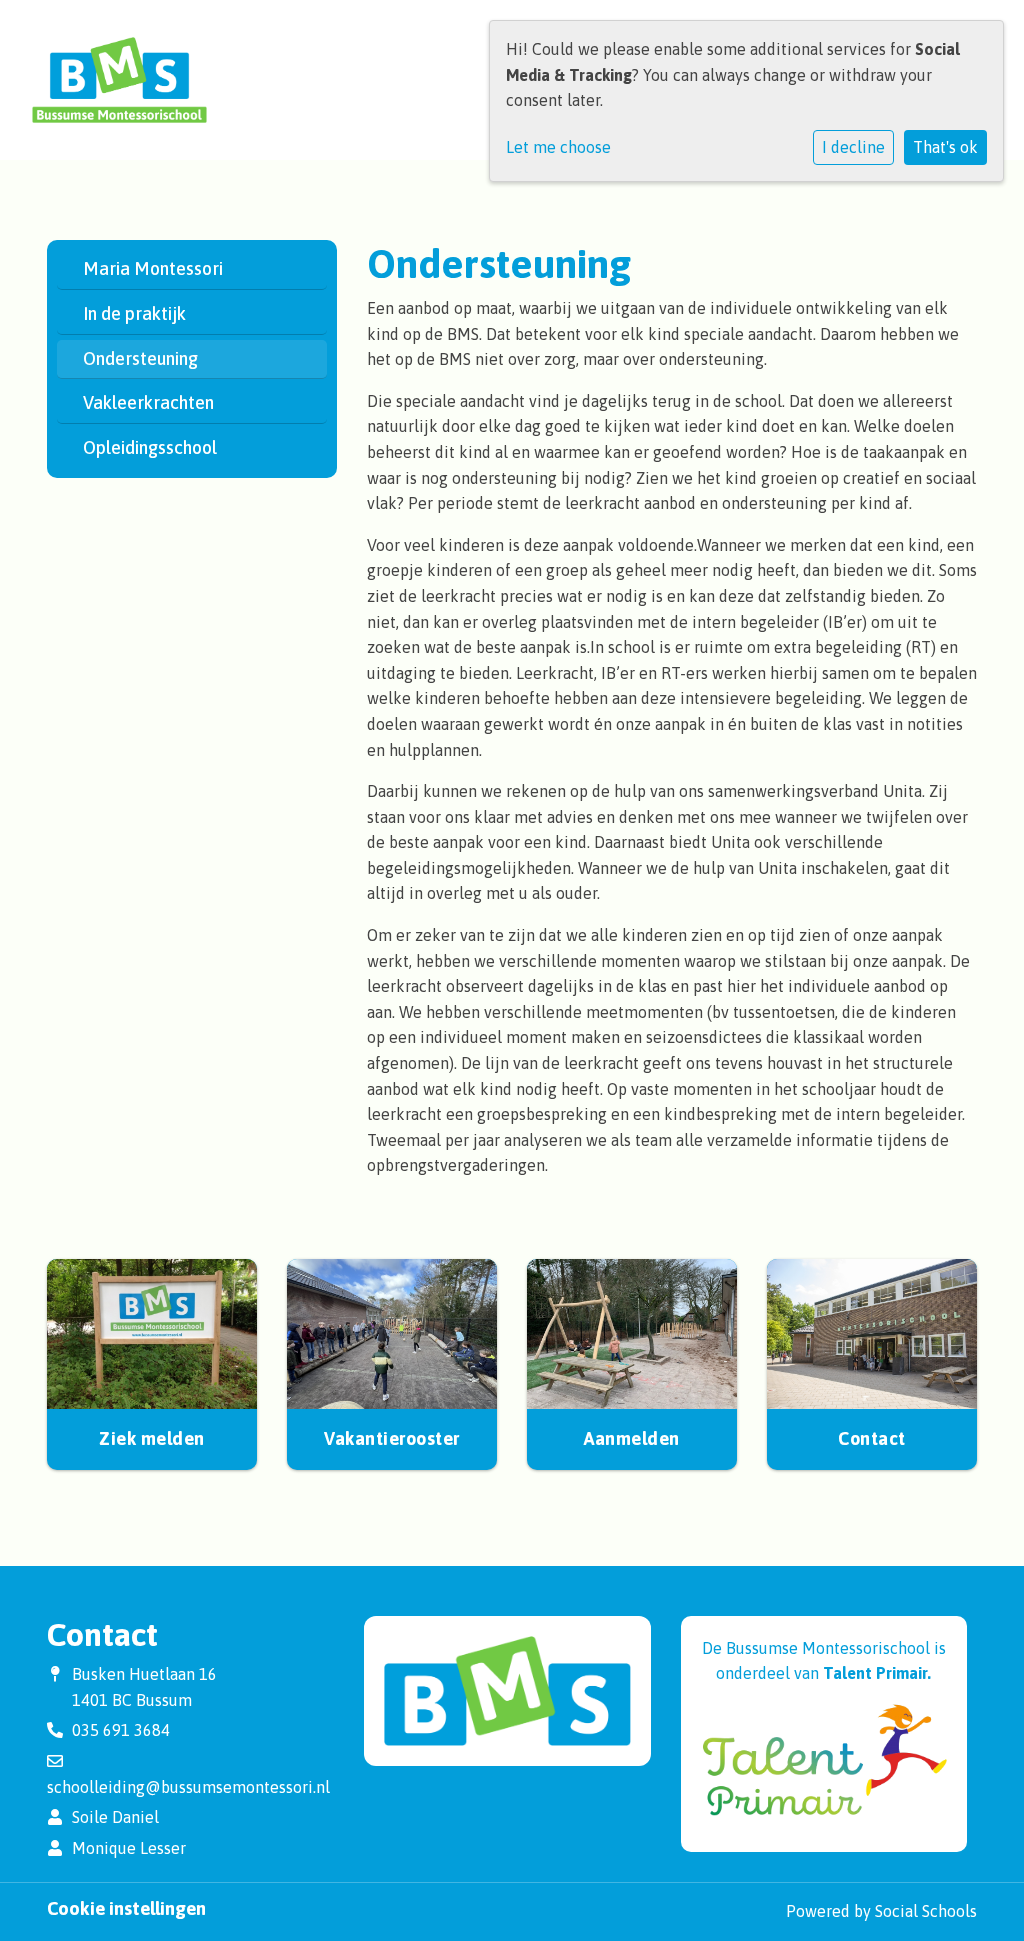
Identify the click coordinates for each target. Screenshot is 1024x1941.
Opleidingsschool (150, 447)
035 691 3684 (121, 1730)
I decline (853, 147)
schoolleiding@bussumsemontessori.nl (188, 1787)
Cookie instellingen (126, 1909)
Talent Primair (875, 1673)
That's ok (945, 147)
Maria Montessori (153, 268)
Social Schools (926, 1911)
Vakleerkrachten (148, 402)
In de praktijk (134, 313)
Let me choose (558, 147)
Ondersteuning (140, 358)
